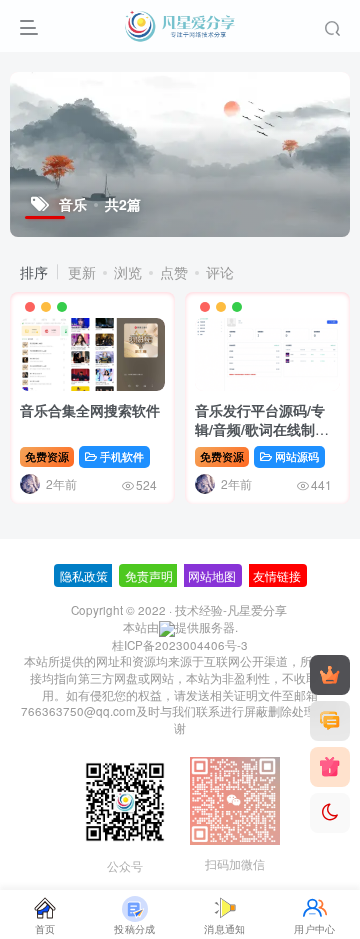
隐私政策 (84, 575)
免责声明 (149, 575)
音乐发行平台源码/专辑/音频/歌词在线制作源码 (262, 429)
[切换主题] (330, 813)
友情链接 (277, 575)
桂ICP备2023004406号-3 (180, 645)
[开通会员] (330, 675)
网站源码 (297, 456)
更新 (82, 272)
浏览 (128, 272)
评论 (220, 272)
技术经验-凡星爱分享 (231, 610)
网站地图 (212, 575)
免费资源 (47, 456)
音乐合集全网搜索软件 (90, 410)
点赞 (174, 272)
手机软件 (122, 456)
